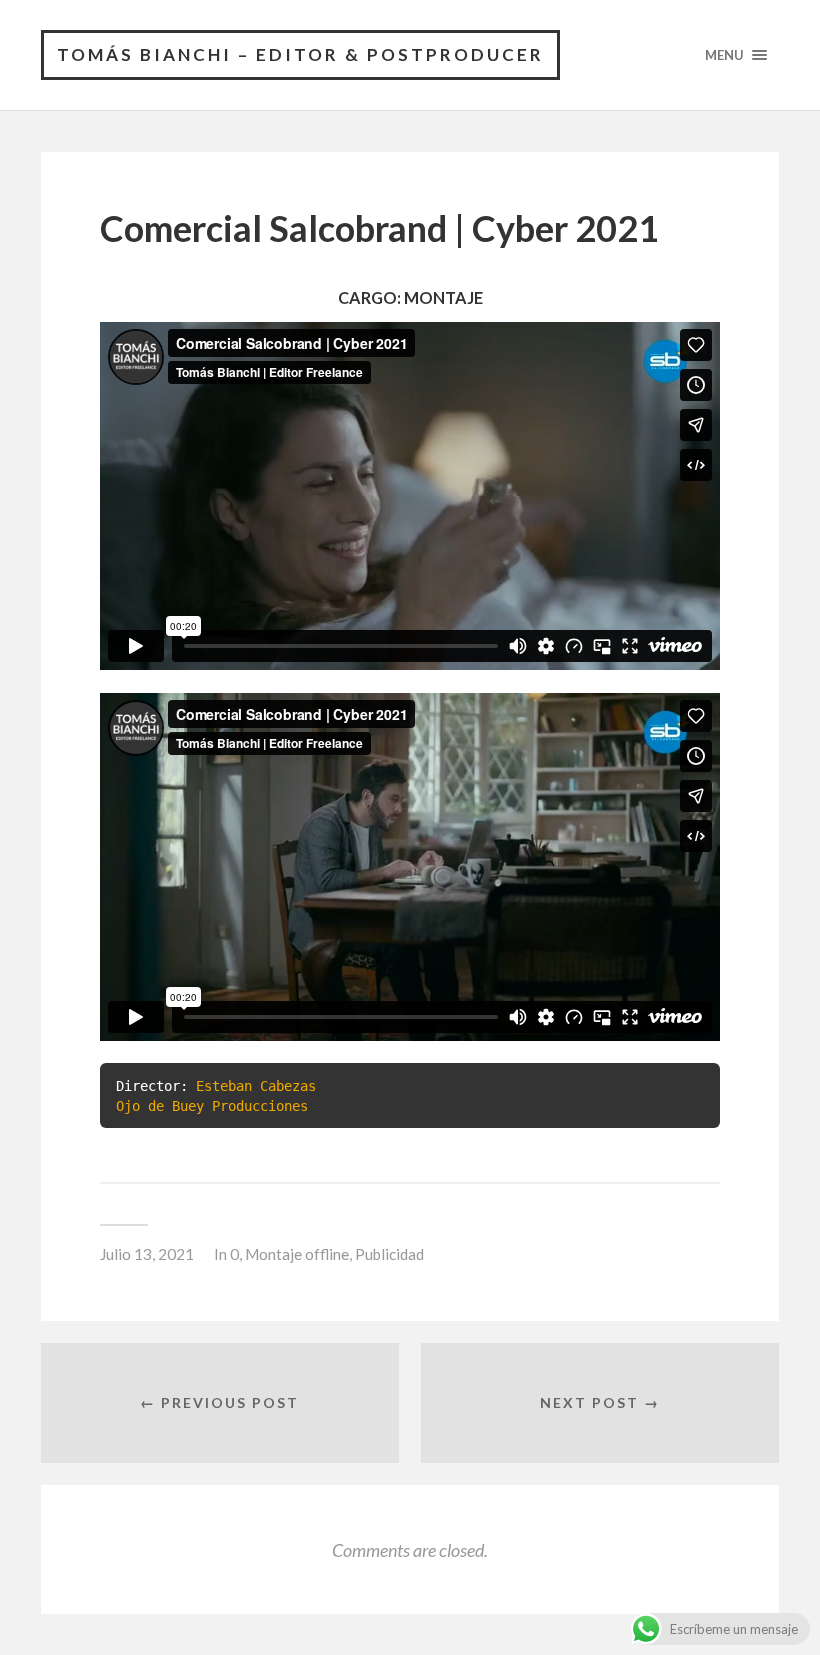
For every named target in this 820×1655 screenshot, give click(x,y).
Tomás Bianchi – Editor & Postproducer (300, 54)
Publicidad (389, 1254)
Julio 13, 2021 (147, 1254)
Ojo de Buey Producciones (212, 1106)
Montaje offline (297, 1254)
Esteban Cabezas (256, 1086)
